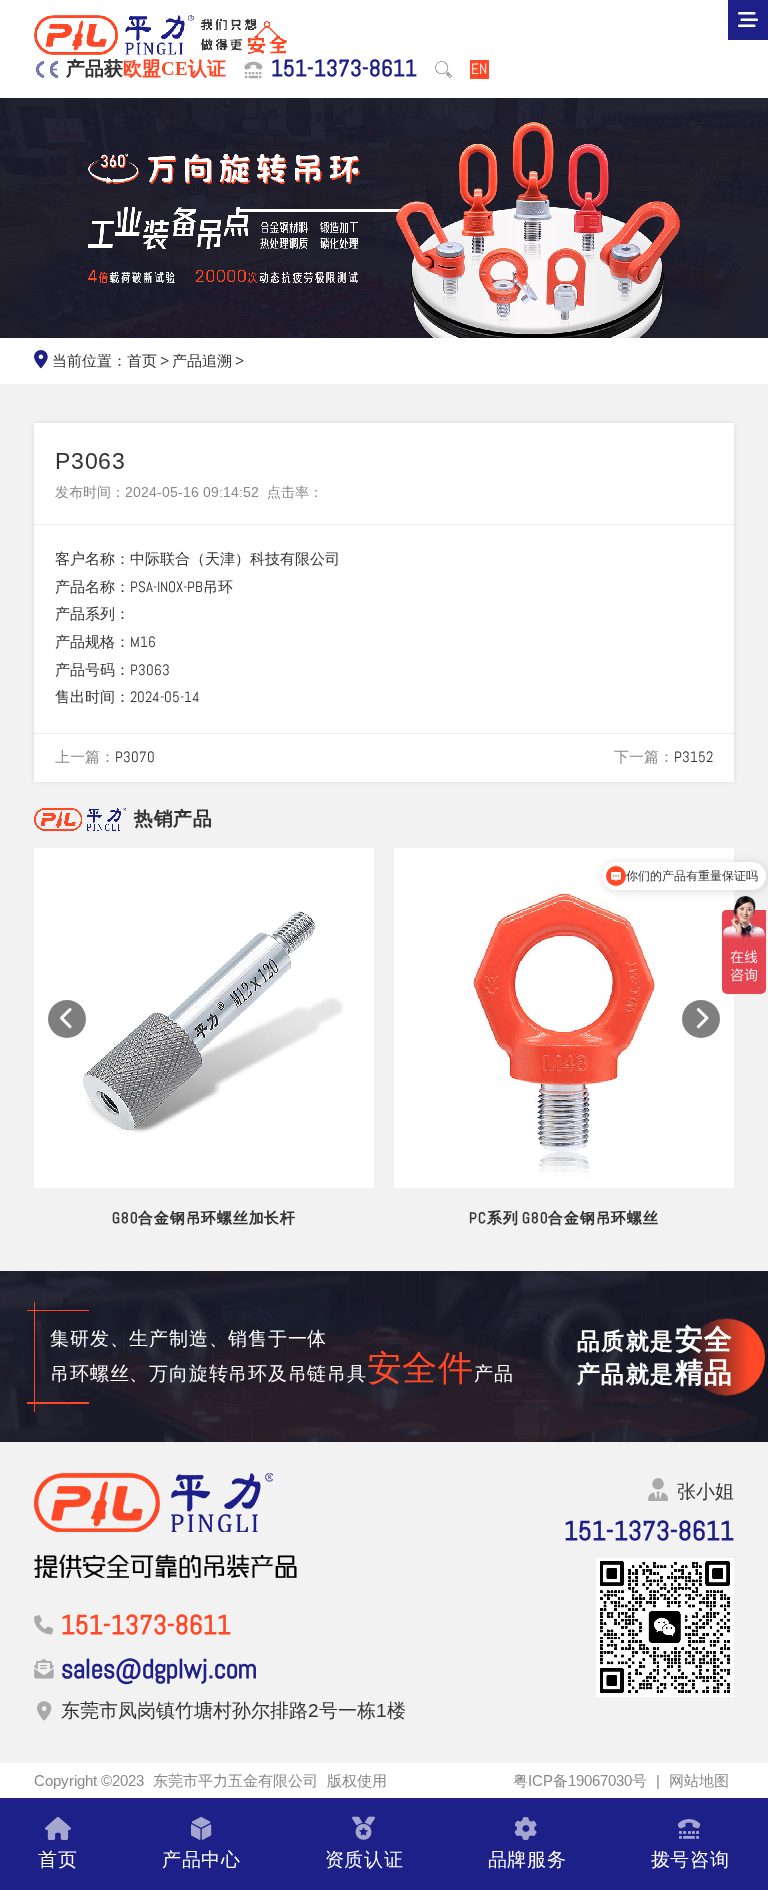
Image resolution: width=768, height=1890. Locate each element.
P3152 (693, 757)
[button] (67, 1019)
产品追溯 (202, 361)
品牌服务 (527, 1859)
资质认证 (364, 1859)
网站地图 (699, 1780)
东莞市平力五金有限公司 (235, 1780)
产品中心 (201, 1859)
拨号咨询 (690, 1859)
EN (479, 69)
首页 (142, 361)
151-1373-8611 (344, 69)
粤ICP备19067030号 (580, 1780)
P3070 (135, 757)
